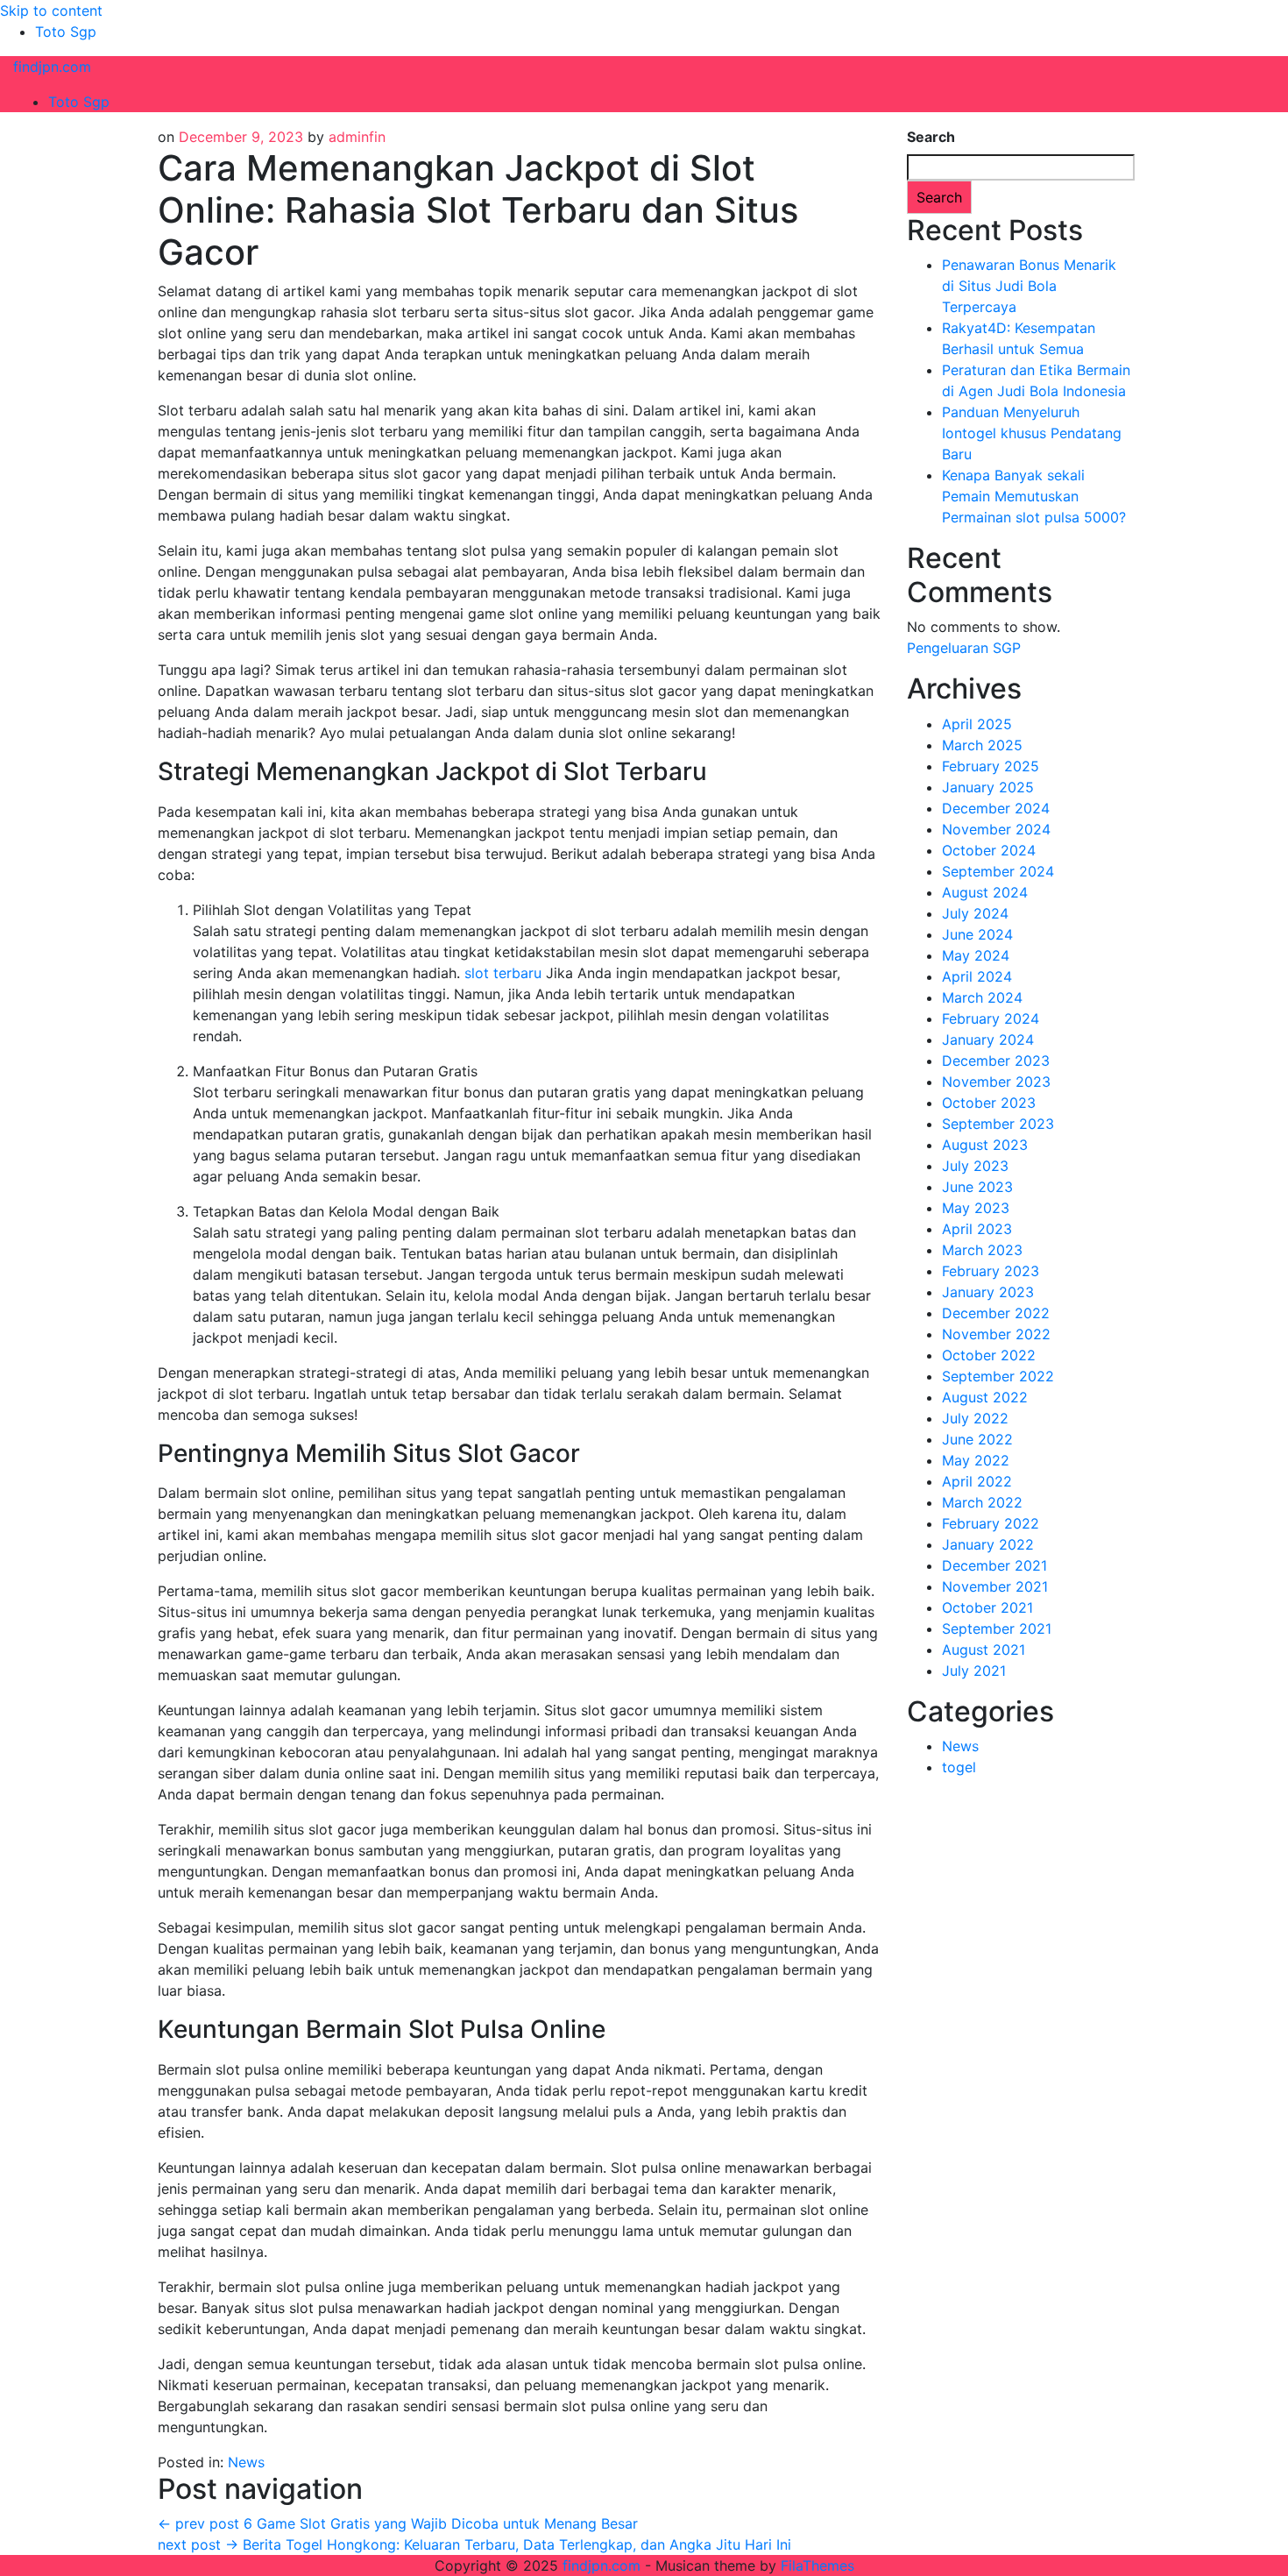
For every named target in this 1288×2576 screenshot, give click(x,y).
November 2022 (996, 1334)
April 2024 (977, 976)
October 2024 (989, 850)
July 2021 (974, 1671)
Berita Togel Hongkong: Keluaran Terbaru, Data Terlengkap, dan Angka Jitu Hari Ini (474, 2544)
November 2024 (996, 829)
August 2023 (985, 1145)
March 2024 (982, 997)
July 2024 (975, 913)
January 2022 (988, 1544)
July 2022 (975, 1418)
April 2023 (977, 1229)
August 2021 (984, 1650)
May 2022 (976, 1460)
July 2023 (975, 1166)
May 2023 (976, 1208)
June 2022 (977, 1439)
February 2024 (991, 1018)
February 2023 (991, 1271)
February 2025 (991, 766)
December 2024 (996, 808)
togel (959, 1767)
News (246, 2462)
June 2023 (977, 1187)
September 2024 (998, 871)
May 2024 (976, 955)
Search (931, 137)
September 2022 (998, 1376)
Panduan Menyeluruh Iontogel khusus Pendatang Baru (1032, 433)
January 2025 (988, 787)
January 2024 (988, 1040)
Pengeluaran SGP (964, 648)
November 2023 (996, 1082)
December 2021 (994, 1565)
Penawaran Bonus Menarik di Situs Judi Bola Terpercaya (1029, 286)
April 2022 (977, 1481)
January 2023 (988, 1292)
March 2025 (982, 745)
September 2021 (997, 1629)
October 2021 (987, 1607)
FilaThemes (817, 2565)
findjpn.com (52, 67)
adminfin (357, 137)
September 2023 (998, 1124)
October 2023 (989, 1103)
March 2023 (982, 1250)
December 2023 (996, 1061)
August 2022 (985, 1397)
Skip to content (51, 11)
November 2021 (995, 1586)
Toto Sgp (66, 32)
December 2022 (996, 1313)
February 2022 (991, 1523)
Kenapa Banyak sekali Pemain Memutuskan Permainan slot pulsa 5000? (1034, 496)
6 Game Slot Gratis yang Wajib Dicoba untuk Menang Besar (398, 2523)
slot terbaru (503, 973)
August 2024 (985, 892)
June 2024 (977, 934)
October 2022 (989, 1355)
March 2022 (982, 1502)
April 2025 (977, 724)
